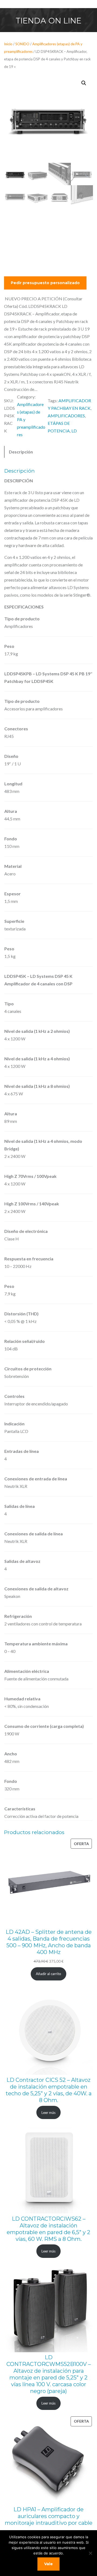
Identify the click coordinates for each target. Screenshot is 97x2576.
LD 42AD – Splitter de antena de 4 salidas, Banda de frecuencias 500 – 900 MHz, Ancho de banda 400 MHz (49, 1942)
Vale (48, 2564)
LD (74, 431)
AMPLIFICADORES (66, 416)
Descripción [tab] (21, 452)
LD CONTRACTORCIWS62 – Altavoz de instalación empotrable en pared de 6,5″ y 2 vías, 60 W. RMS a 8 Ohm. (48, 2229)
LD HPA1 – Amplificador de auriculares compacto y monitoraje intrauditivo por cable (49, 2516)
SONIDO (22, 44)
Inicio (8, 44)
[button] (84, 83)
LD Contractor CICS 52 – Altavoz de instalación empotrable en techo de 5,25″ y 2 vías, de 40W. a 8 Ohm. (49, 2090)
